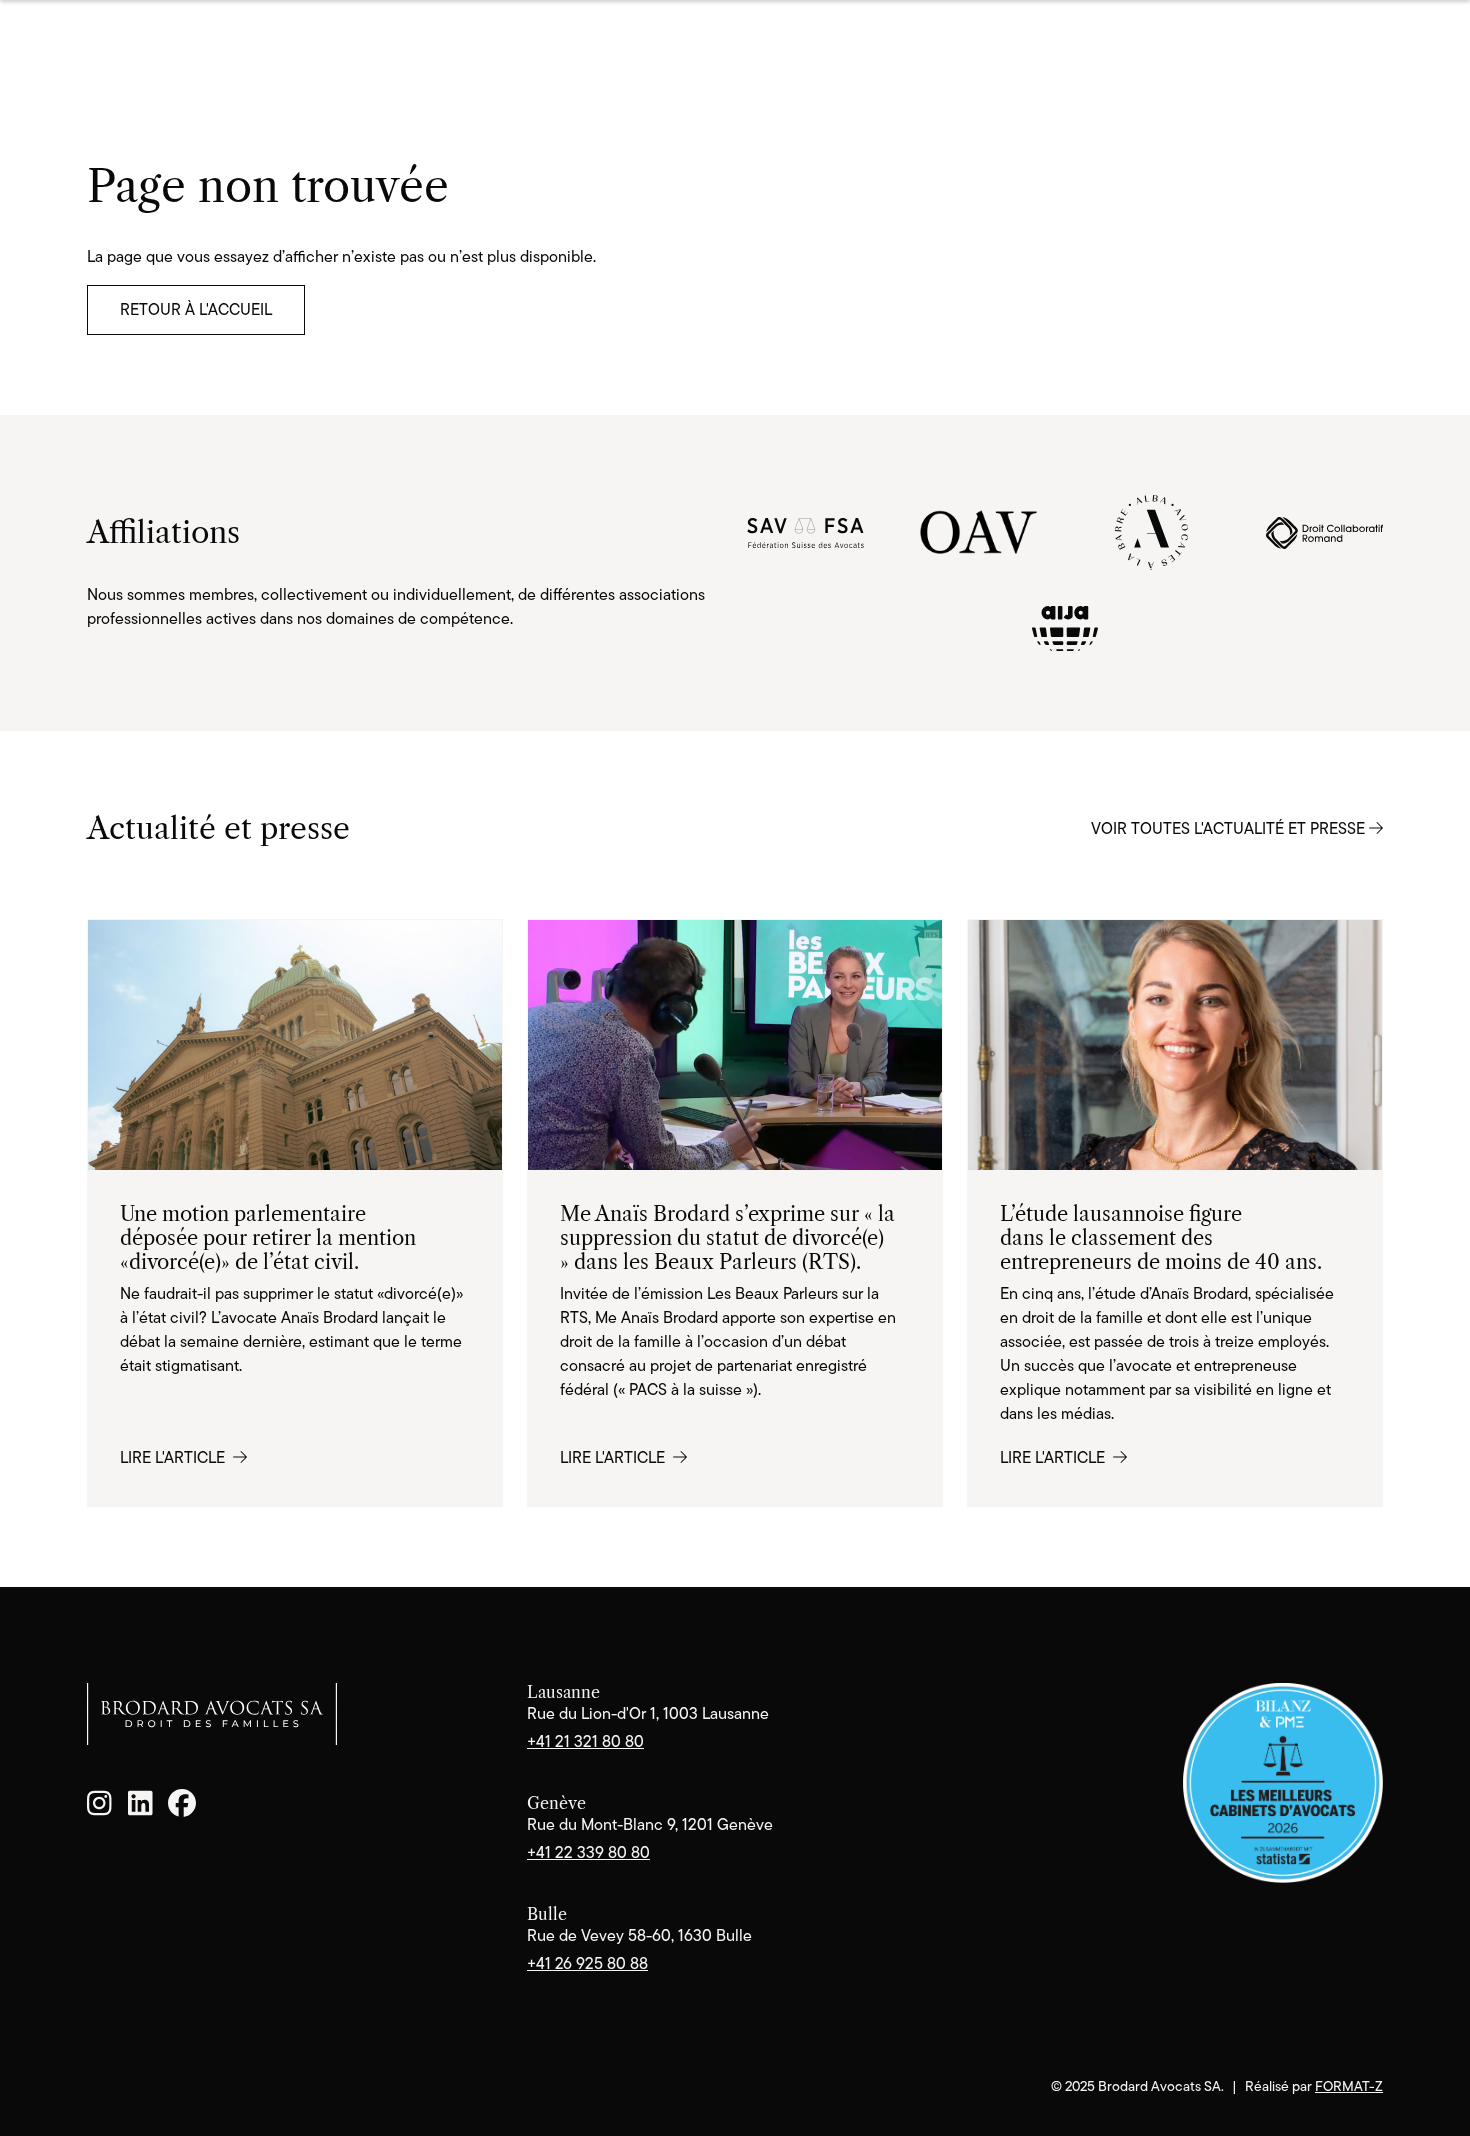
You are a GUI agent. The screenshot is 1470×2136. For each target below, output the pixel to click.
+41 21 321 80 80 (585, 1741)
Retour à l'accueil (196, 309)
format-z (1349, 2086)
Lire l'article (174, 1457)
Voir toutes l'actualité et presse (1230, 828)
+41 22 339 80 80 (588, 1852)
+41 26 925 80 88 (587, 1963)
